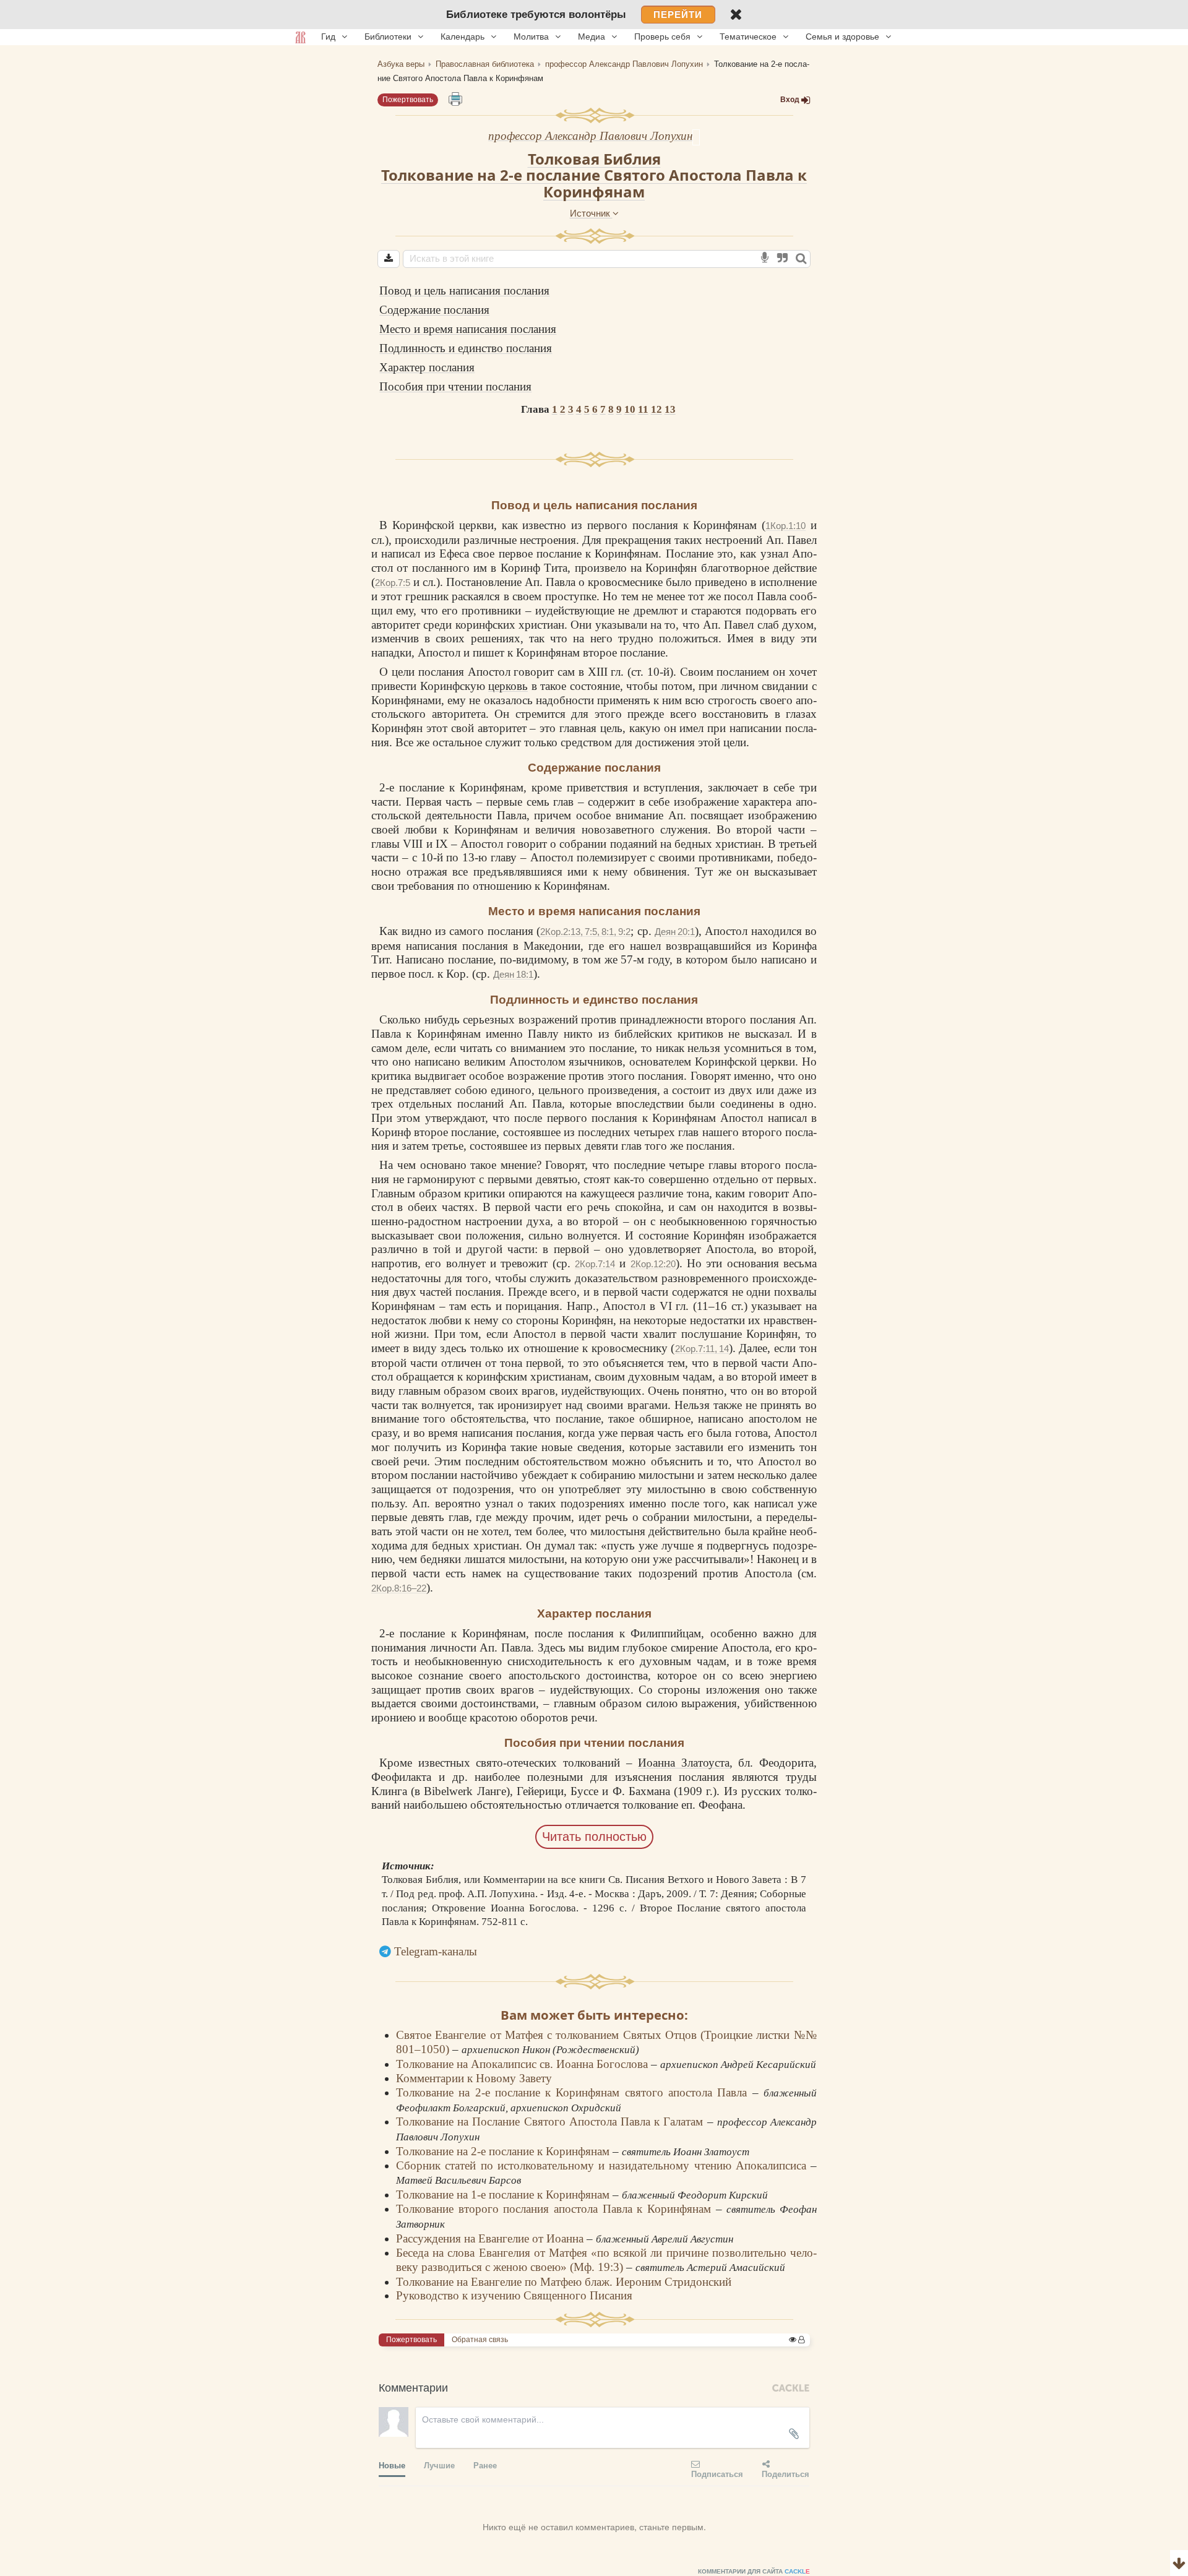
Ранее (485, 2465)
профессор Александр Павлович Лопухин (590, 136)
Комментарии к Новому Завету (474, 2078)
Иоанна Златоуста (684, 1763)
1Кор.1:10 (786, 526)
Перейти (678, 15)
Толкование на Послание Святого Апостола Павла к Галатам (552, 2122)
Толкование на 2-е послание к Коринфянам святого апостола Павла (574, 2092)
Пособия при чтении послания (455, 386)
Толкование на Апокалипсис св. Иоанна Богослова (523, 2064)
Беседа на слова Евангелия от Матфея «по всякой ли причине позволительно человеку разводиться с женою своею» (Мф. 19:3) (606, 2260)
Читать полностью (594, 1837)
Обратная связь (480, 2340)
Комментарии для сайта (754, 2571)
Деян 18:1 (513, 974)
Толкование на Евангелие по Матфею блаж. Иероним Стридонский (564, 2282)
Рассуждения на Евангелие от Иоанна (491, 2238)
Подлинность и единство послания (466, 348)
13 (670, 409)
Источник (591, 213)
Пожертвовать (408, 100)
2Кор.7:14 (595, 1264)
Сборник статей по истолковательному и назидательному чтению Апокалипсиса (603, 2165)
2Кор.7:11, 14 (702, 1349)
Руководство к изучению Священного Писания (514, 2295)
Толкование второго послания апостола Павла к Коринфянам (556, 2209)
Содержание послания (434, 310)
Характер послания (427, 367)
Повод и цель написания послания (464, 291)
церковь (508, 686)
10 (630, 409)
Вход (790, 100)
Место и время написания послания (468, 329)
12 (656, 409)
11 (643, 409)
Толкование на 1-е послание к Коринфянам (504, 2195)
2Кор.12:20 (653, 1264)
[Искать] (801, 259)
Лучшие (439, 2465)
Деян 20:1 (675, 932)
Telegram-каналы (436, 1951)
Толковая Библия (594, 159)
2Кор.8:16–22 (399, 1588)
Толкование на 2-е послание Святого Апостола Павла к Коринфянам (594, 183)
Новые (392, 2465)
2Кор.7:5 (393, 583)
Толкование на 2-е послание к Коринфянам (504, 2151)
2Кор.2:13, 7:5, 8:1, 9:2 (585, 932)
